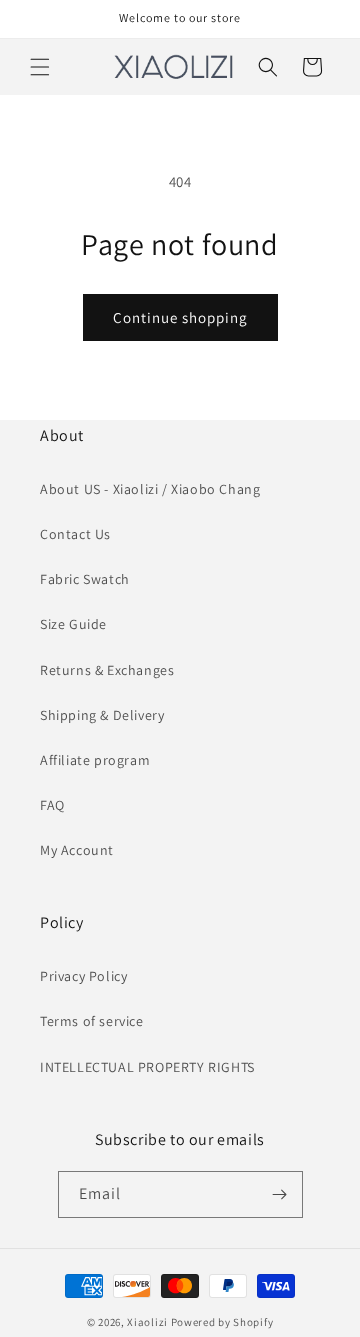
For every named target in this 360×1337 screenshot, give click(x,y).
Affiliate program (95, 760)
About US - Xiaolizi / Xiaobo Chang (150, 489)
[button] (40, 67)
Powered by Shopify (222, 1322)
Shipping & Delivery (102, 715)
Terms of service (92, 1021)
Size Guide (73, 624)
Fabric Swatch (85, 579)
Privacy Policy (83, 976)
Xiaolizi (147, 1322)
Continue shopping (180, 317)
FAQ (52, 805)
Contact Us (75, 534)
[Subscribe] (280, 1194)
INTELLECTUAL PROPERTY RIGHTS (147, 1067)
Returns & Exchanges (107, 670)
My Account (77, 850)
